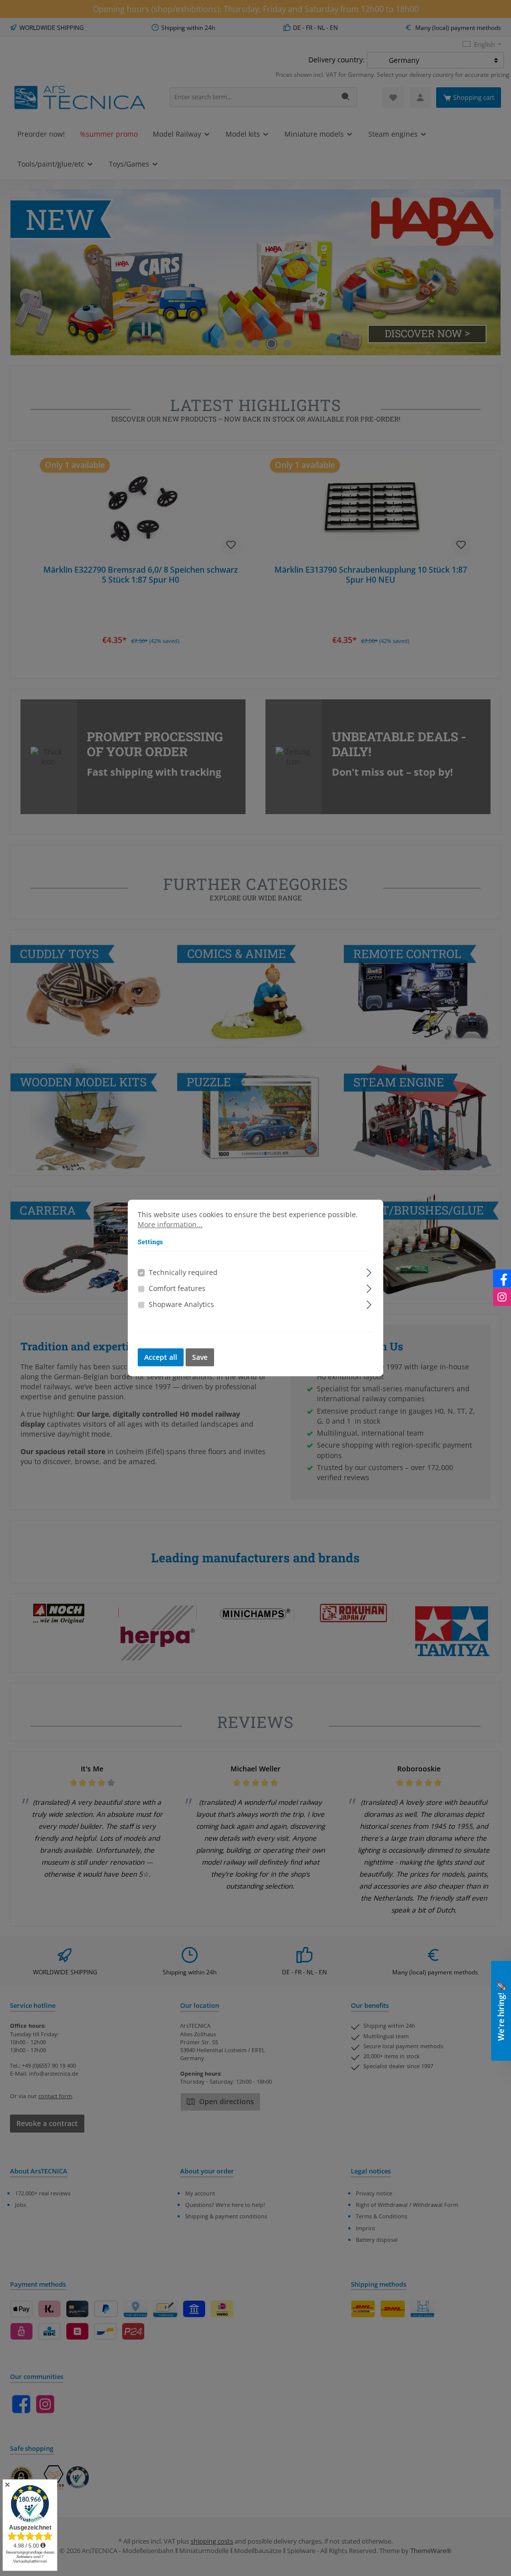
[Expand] (369, 1271)
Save (200, 1357)
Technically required (183, 1273)
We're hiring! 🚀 (501, 2011)
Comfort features (177, 1288)
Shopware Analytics (181, 1304)
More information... (170, 1225)
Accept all (161, 1357)
